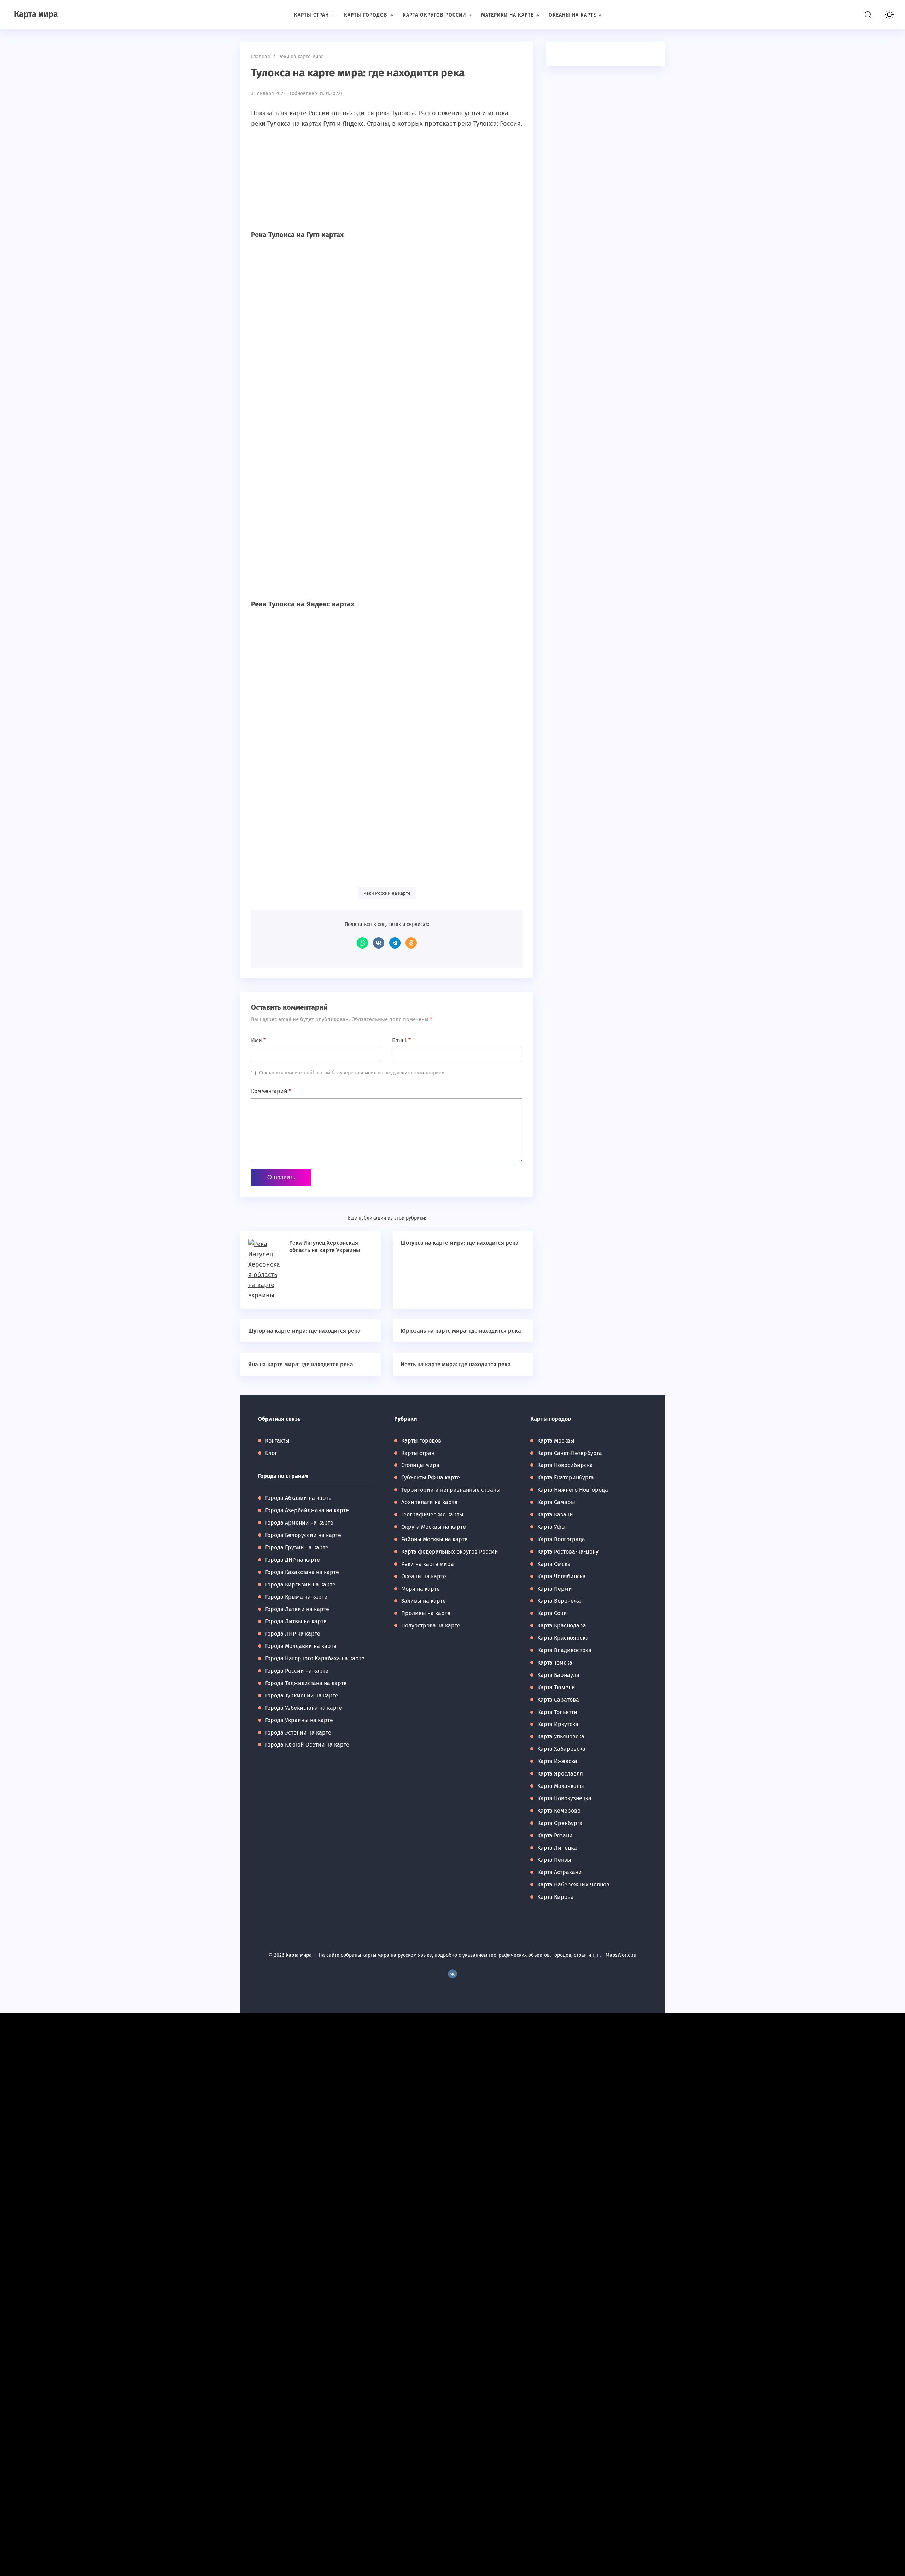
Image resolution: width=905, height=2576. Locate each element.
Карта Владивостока (564, 1650)
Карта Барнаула (558, 1675)
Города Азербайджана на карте (307, 1510)
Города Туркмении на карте (302, 1695)
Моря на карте (421, 1589)
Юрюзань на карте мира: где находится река (461, 1331)
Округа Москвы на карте (434, 1527)
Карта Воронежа (559, 1601)
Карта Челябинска (562, 1576)
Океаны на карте (424, 1576)
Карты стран (418, 1453)
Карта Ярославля (560, 1774)
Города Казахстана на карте (302, 1572)
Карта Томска (555, 1663)
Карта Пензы (554, 1860)
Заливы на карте (424, 1601)
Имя (258, 1040)
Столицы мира (420, 1465)
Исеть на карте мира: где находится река (456, 1364)
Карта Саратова (558, 1700)
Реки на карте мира (428, 1564)
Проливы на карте (426, 1613)
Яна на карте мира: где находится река (301, 1364)
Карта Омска (554, 1564)
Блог (271, 1453)
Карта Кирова (556, 1897)
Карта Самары (556, 1502)
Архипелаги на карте (429, 1502)
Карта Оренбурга (560, 1823)
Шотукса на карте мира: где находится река (460, 1243)
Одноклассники (411, 943)
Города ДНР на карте (293, 1560)
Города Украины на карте (299, 1720)
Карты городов (421, 1441)
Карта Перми (555, 1589)
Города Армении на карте (299, 1523)
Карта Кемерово (559, 1811)
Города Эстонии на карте (298, 1733)
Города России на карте (297, 1671)
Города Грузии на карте (297, 1547)
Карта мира (36, 14)
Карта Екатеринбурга (566, 1477)
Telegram (395, 943)
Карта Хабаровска (561, 1749)
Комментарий (271, 1091)
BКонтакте (452, 1974)
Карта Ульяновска (561, 1736)
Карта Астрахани (560, 1872)
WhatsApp (362, 943)
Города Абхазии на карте (298, 1498)
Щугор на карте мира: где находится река (304, 1331)
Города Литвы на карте (296, 1621)
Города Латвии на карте (297, 1609)
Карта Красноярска (563, 1638)
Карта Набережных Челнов (573, 1885)
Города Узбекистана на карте (304, 1708)
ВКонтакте (379, 943)
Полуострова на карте (431, 1626)
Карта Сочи (552, 1613)
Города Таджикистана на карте (306, 1683)
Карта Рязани (555, 1835)
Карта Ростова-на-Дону (568, 1552)
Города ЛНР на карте (293, 1634)
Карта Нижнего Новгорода (573, 1490)
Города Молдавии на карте (301, 1646)
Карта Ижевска (557, 1761)
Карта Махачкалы (561, 1786)
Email (401, 1040)
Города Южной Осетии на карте (307, 1745)
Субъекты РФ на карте (431, 1477)
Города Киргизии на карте (300, 1585)
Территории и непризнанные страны (451, 1490)
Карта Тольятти (557, 1712)
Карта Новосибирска (565, 1465)
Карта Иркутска (558, 1724)
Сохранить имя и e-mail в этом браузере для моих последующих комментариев (352, 1073)
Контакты (277, 1441)
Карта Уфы (551, 1527)
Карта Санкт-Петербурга (570, 1453)
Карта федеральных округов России (450, 1552)
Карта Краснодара (562, 1626)
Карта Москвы (556, 1441)
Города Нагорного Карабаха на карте (315, 1658)
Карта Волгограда (561, 1539)
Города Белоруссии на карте (303, 1535)
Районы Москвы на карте (434, 1539)
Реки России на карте (387, 893)
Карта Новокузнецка (564, 1798)
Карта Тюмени (556, 1687)
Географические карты (432, 1515)
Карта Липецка (557, 1848)
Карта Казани (555, 1515)
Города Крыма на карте (296, 1597)
